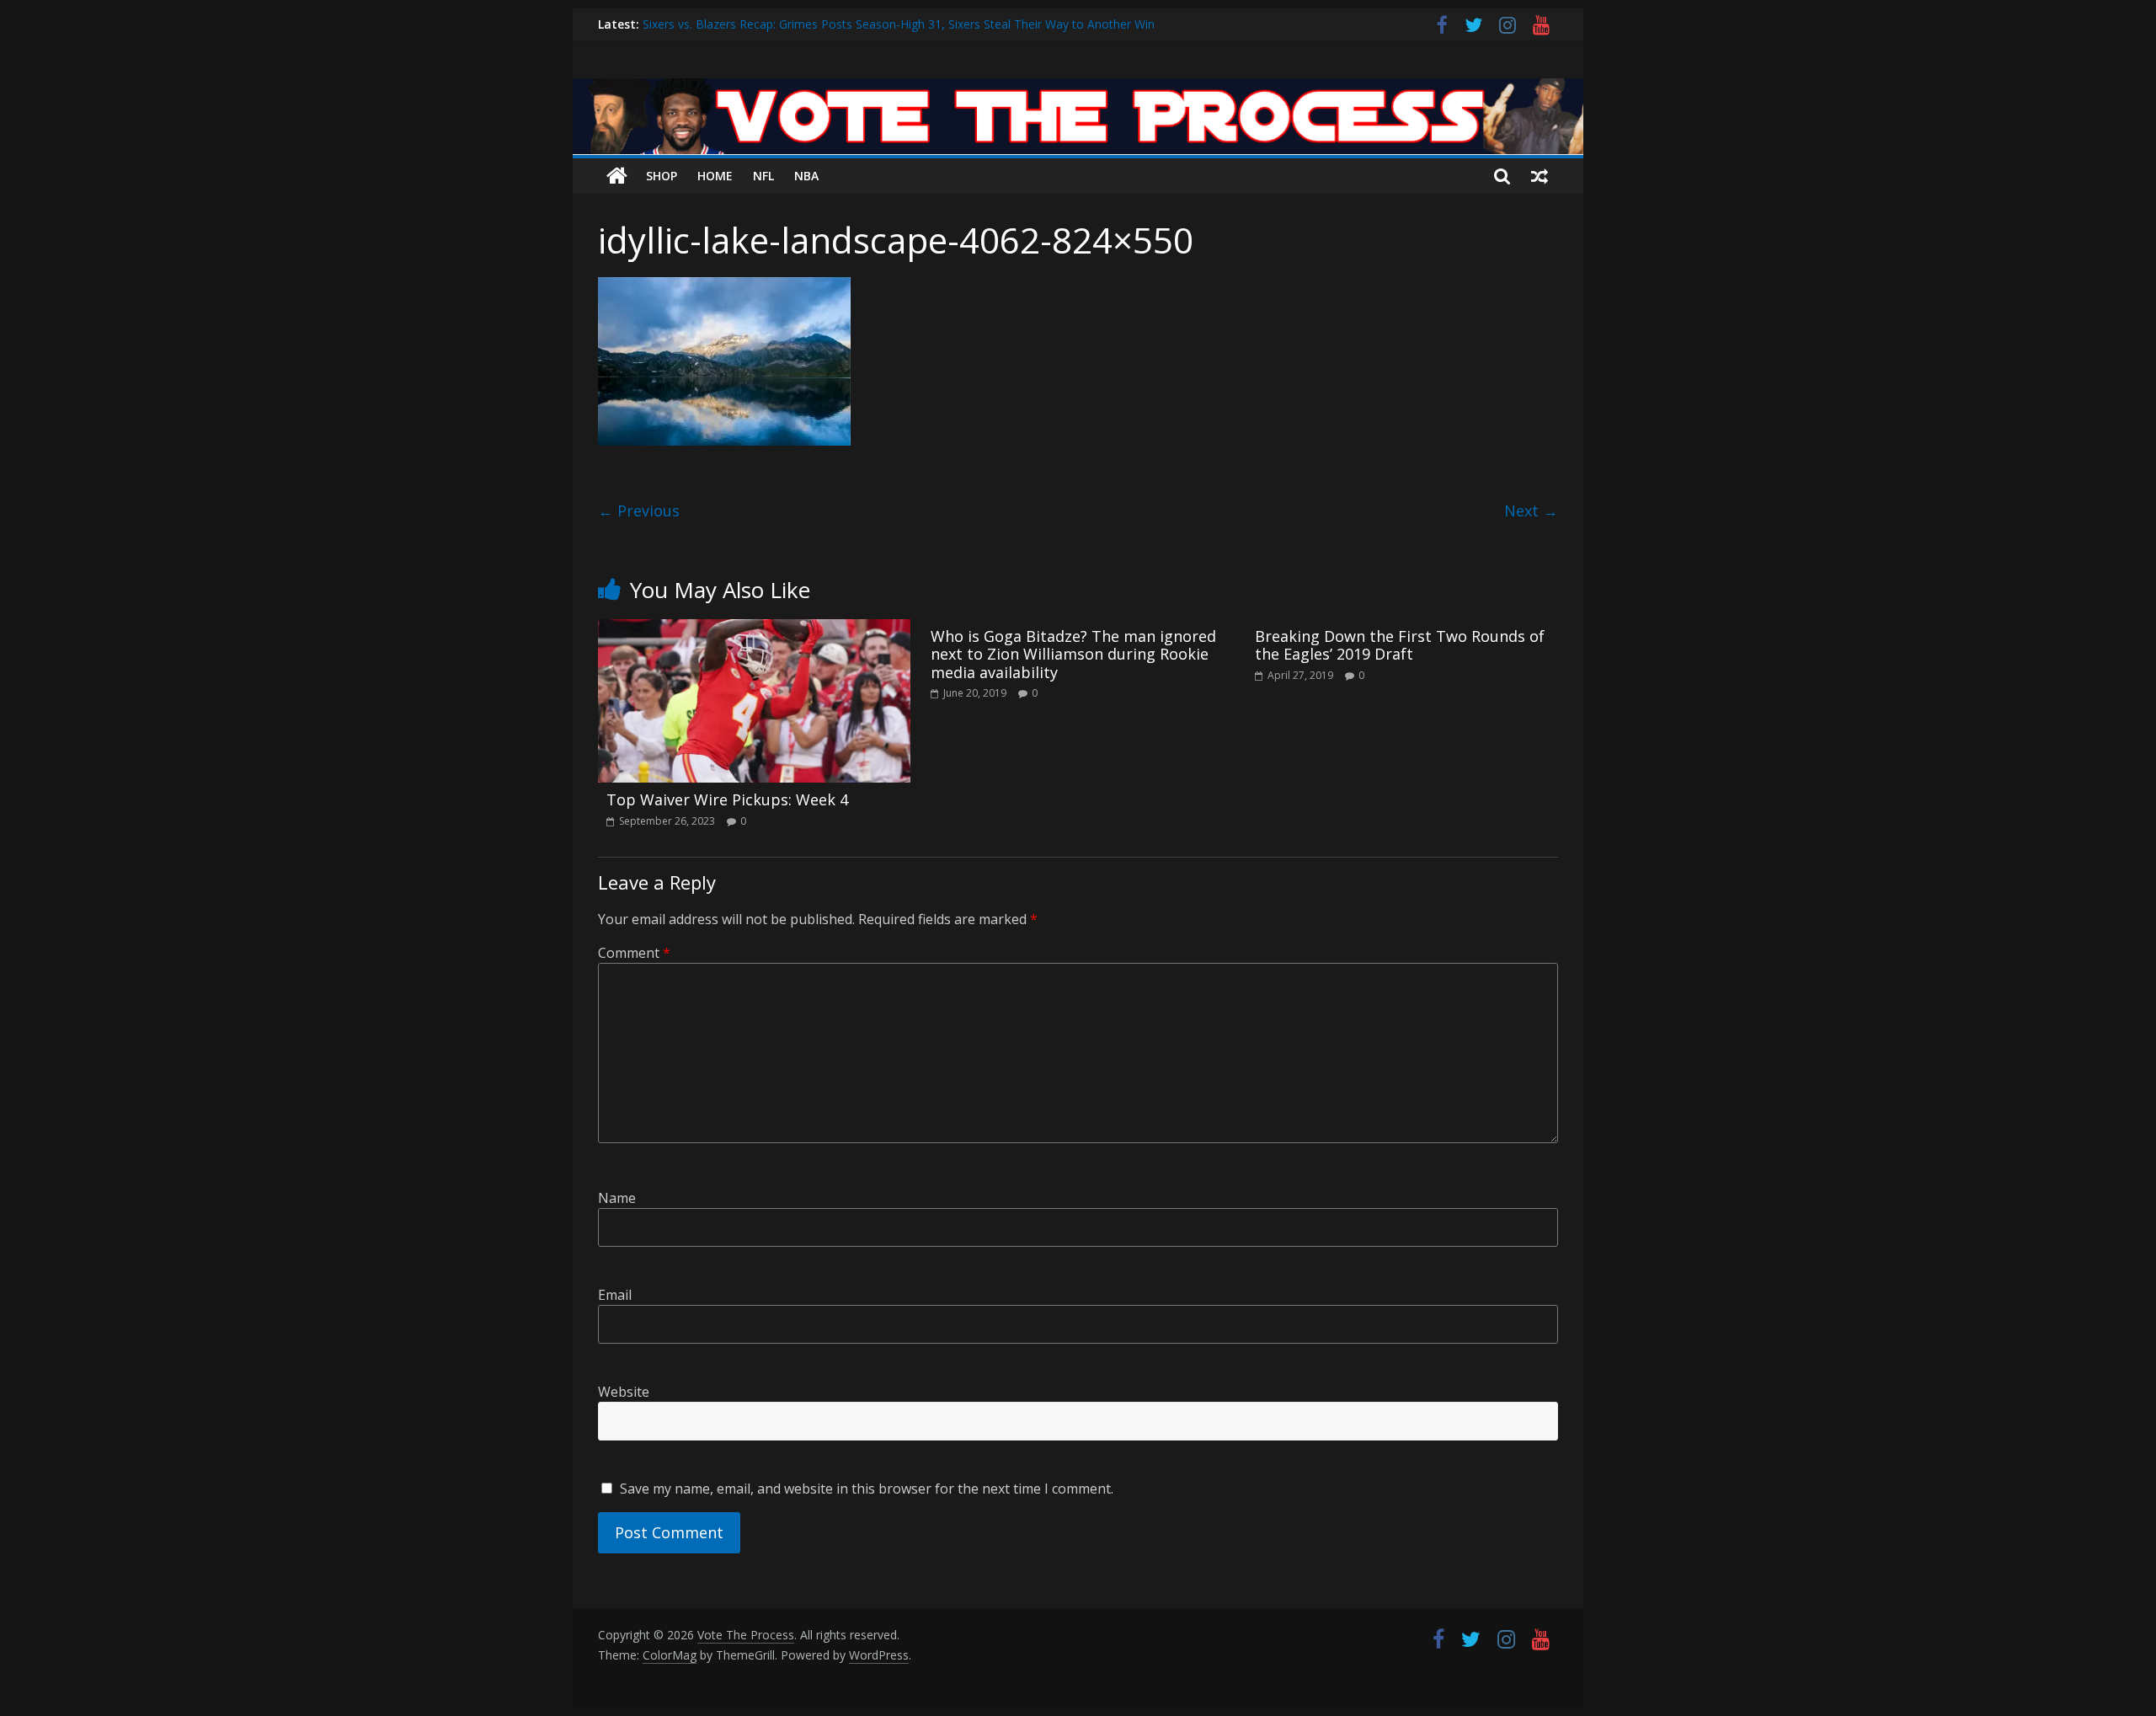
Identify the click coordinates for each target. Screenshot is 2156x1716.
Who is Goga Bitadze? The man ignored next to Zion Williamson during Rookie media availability (1073, 654)
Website (624, 1392)
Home (715, 176)
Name (617, 1198)
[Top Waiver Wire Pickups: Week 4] (754, 629)
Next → (1531, 511)
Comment (634, 953)
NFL (763, 176)
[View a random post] (1540, 176)
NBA (806, 176)
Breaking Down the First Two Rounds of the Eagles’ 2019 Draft (1400, 645)
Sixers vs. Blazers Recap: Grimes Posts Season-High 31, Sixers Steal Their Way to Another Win (899, 32)
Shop (662, 176)
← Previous (639, 511)
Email (615, 1295)
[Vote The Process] (1078, 88)
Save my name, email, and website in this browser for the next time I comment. (867, 1489)
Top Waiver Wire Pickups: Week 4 (727, 799)
